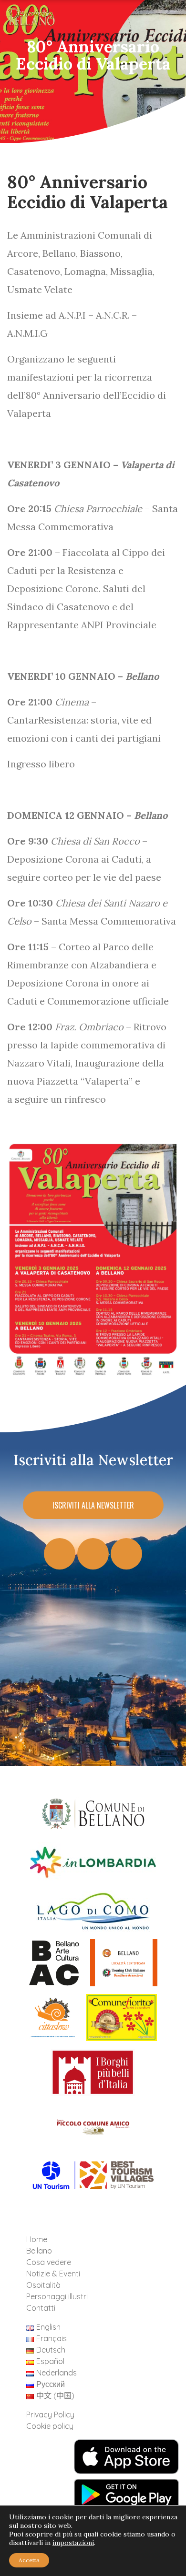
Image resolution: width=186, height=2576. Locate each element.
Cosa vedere (49, 2262)
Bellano (39, 2251)
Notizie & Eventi (53, 2274)
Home (37, 2239)
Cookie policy (50, 2426)
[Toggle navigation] (164, 20)
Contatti (41, 2308)
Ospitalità (43, 2285)
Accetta (29, 2560)
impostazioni (73, 2543)
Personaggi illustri (57, 2296)
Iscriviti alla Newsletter (93, 1505)
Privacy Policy (50, 2415)
